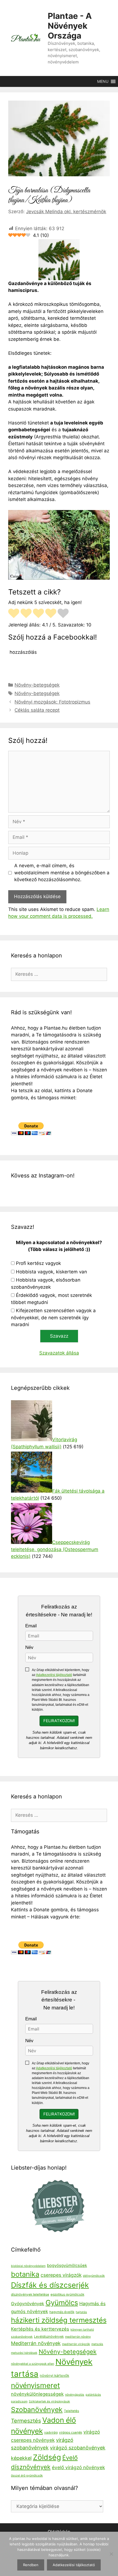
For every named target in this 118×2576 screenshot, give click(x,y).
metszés (97, 2344)
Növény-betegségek (37, 685)
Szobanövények (37, 2410)
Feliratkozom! (59, 1721)
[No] (111, 2554)
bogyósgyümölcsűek (67, 2266)
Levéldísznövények (49, 2337)
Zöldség (47, 2457)
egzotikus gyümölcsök (67, 2294)
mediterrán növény (78, 2337)
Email (31, 1626)
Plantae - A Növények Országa (70, 26)
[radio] (14, 614)
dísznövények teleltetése (30, 2294)
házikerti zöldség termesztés (59, 2320)
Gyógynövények (28, 2304)
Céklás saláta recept (37, 710)
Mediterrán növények (36, 2343)
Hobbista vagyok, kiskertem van (51, 1272)
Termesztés (26, 2421)
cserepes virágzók (61, 2275)
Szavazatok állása (59, 1353)
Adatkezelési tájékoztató (54, 1675)
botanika (25, 2274)
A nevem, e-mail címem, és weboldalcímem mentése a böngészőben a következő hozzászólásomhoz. (62, 873)
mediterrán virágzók (76, 2344)
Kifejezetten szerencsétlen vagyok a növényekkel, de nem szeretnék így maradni (53, 1318)
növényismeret (35, 2385)
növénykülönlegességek (37, 2394)
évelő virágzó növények (78, 2467)
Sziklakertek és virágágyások (49, 2401)
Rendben (31, 2565)
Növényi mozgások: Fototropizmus (52, 702)
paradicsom (19, 2401)
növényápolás (75, 2395)
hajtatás (81, 2312)
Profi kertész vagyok (38, 1263)
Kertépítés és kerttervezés (40, 2329)
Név (29, 1647)
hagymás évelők (62, 2312)
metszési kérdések (24, 2353)
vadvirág (51, 2433)
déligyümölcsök (94, 2276)
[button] (103, 81)
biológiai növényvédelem (28, 2266)
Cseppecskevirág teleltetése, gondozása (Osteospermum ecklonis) (55, 1549)
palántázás (93, 2395)
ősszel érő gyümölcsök (27, 2476)
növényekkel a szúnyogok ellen (33, 2364)
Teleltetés (71, 2411)
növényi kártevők (54, 2376)
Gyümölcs (62, 2303)
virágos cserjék (71, 2433)
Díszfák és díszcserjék (50, 2285)
